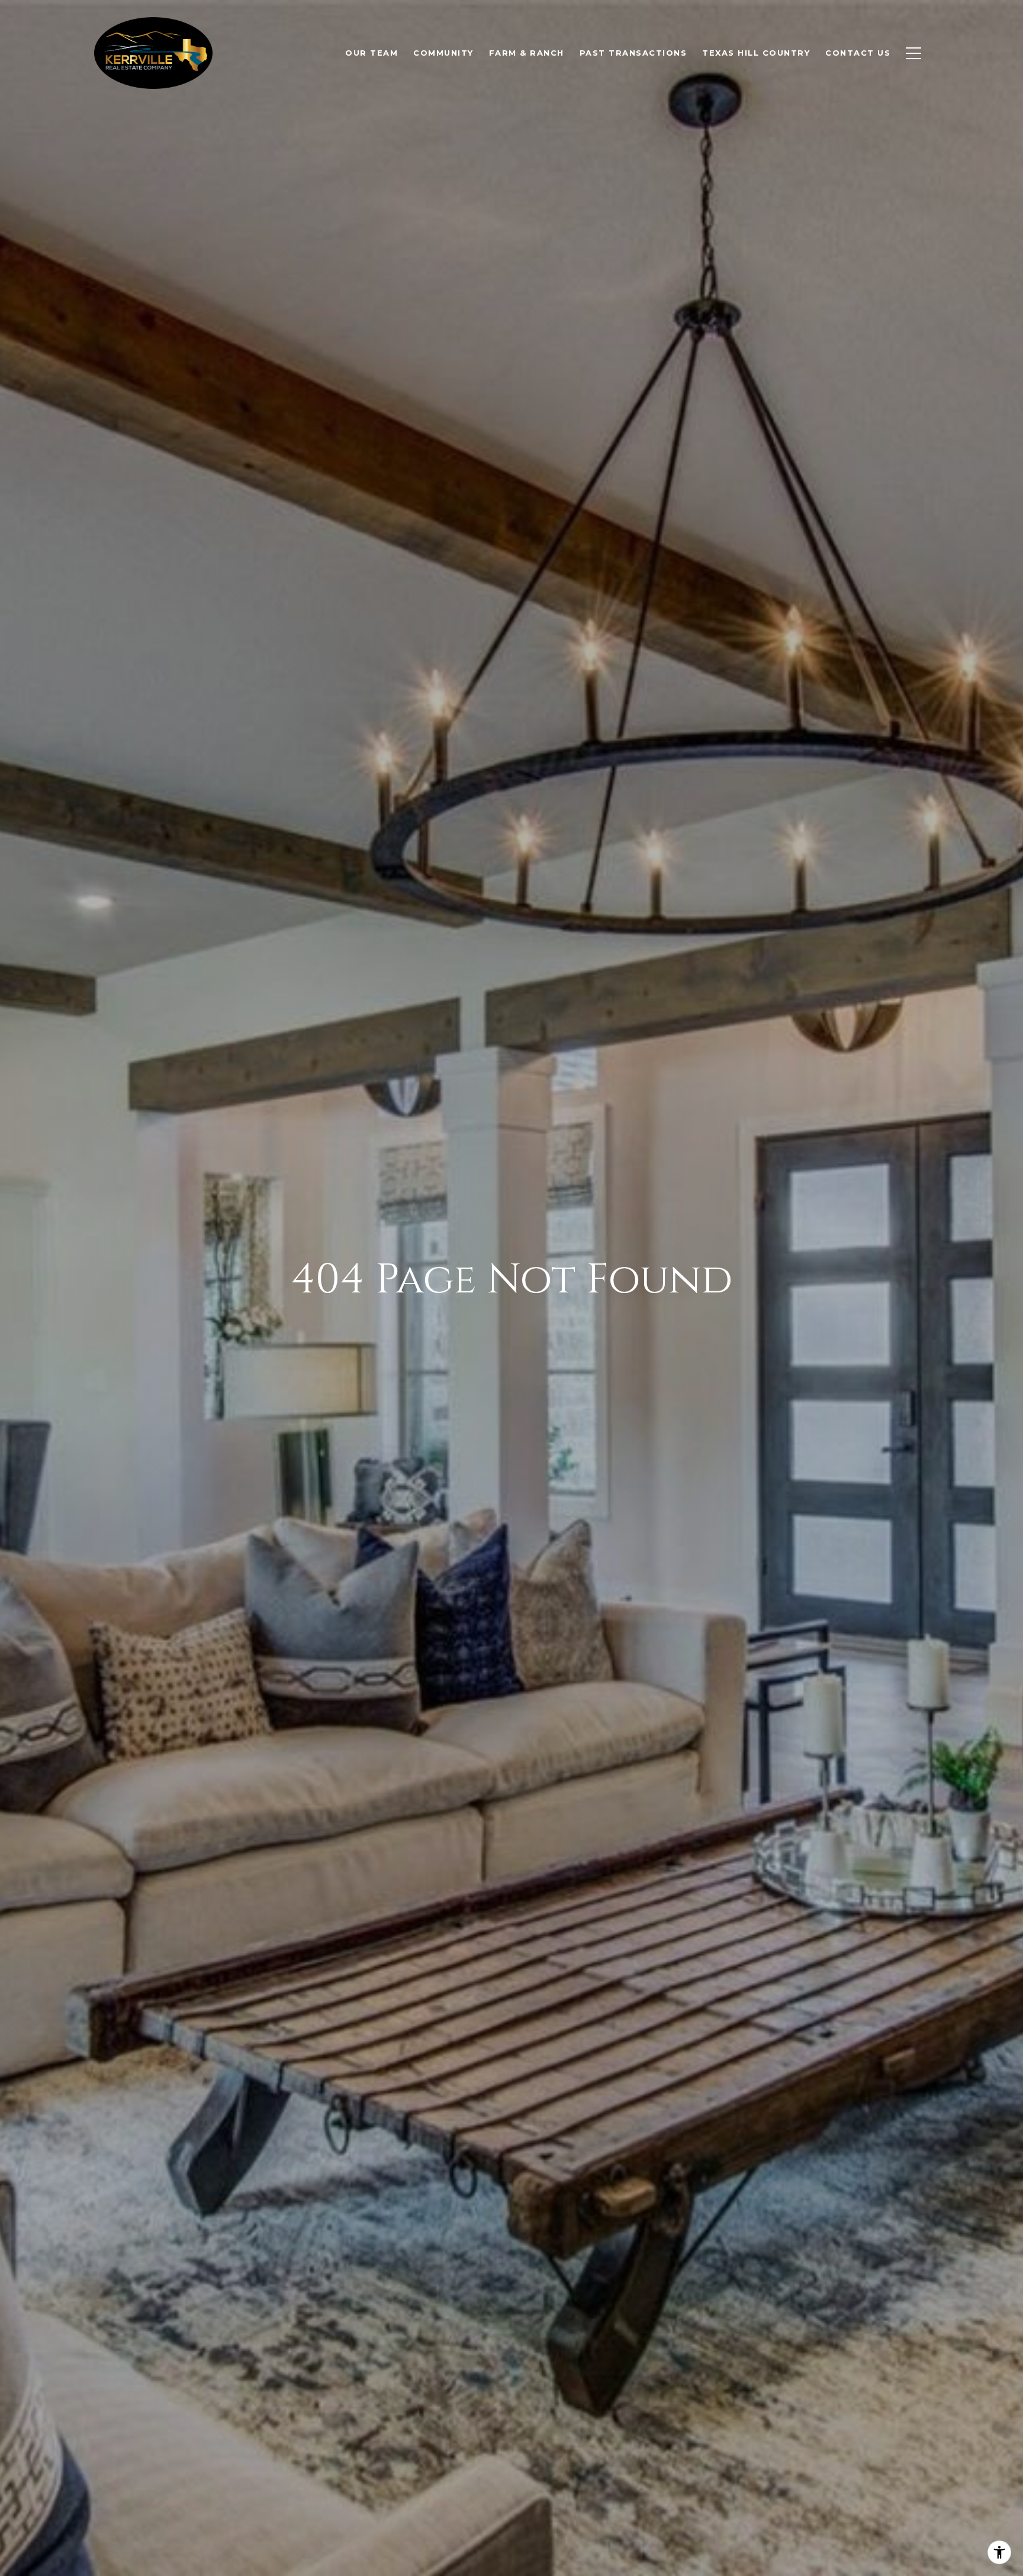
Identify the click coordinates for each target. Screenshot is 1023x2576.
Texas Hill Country (756, 53)
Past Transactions (633, 53)
